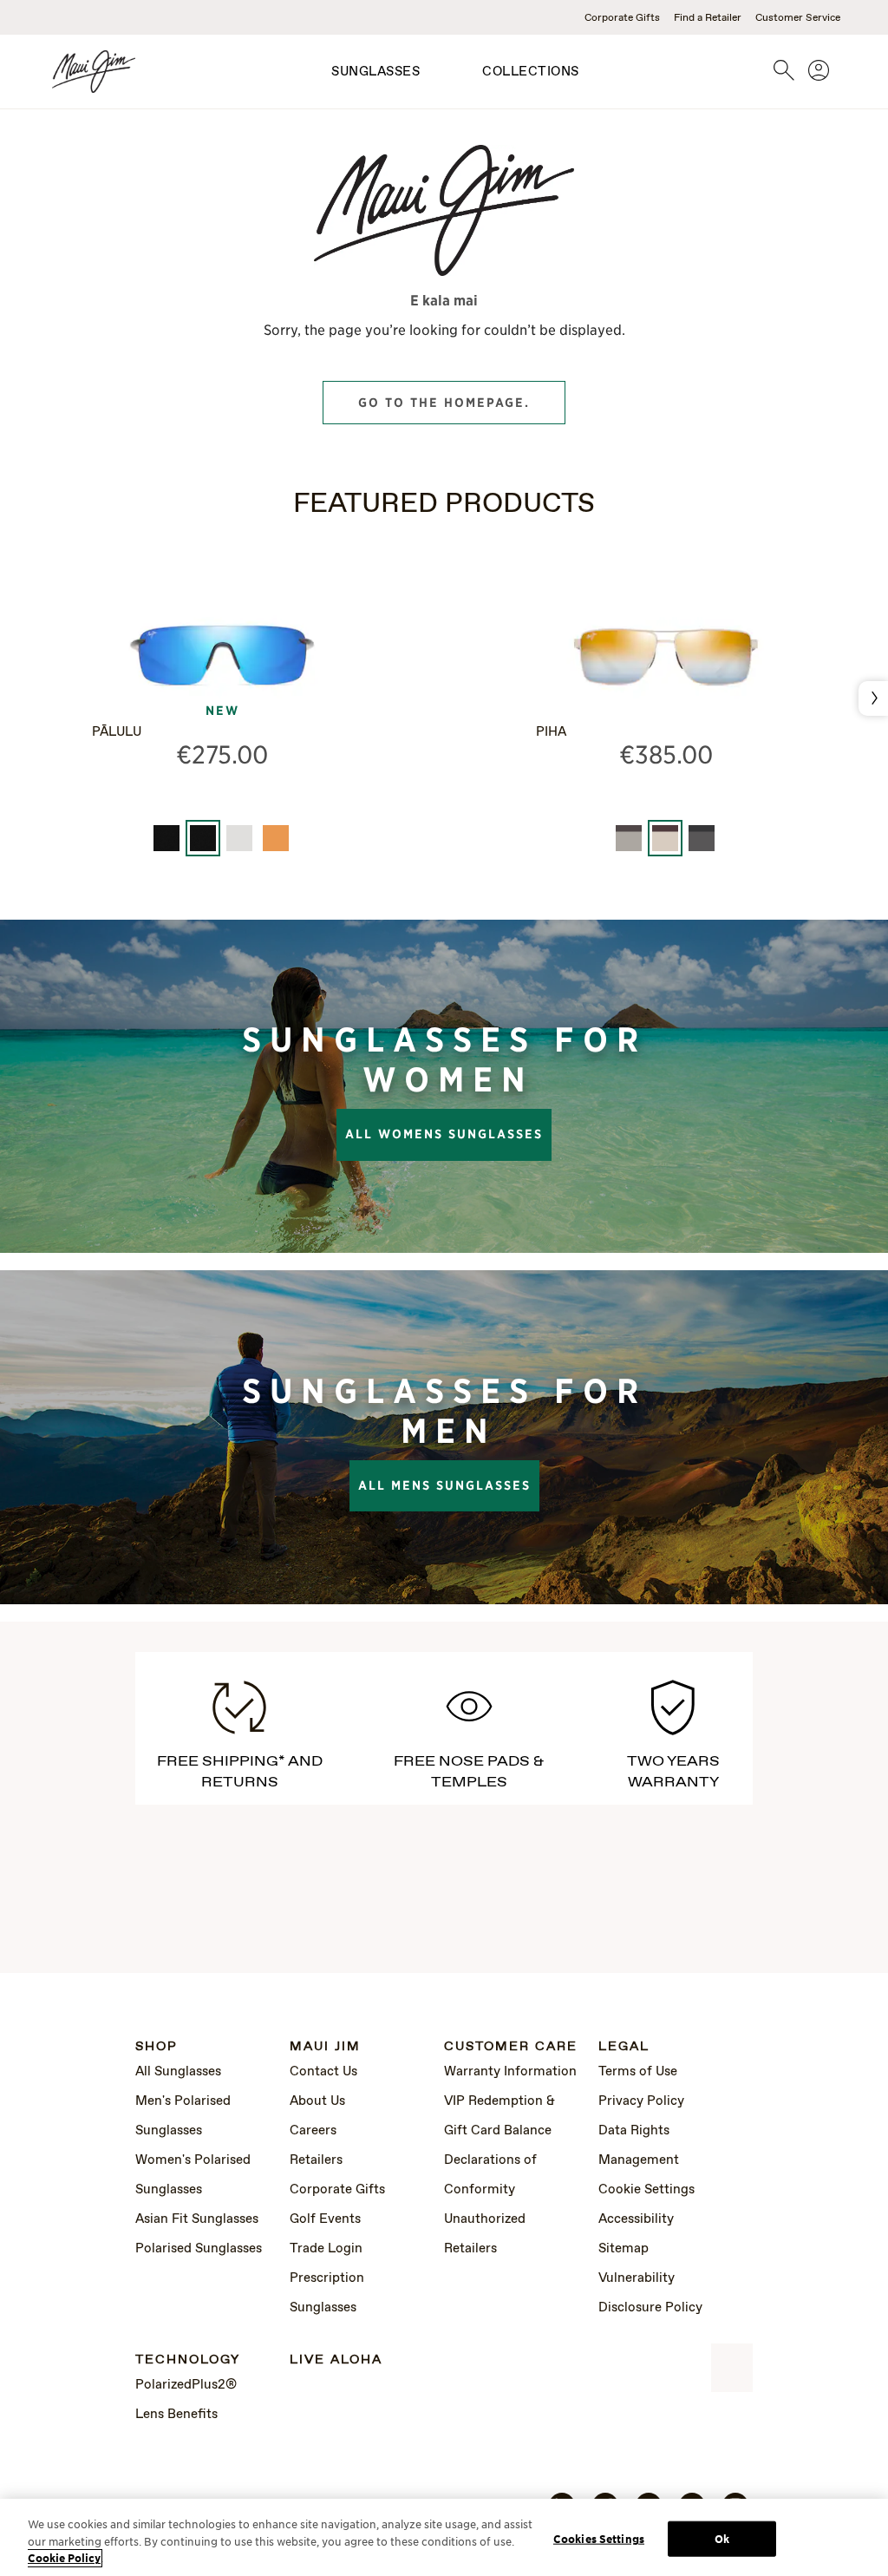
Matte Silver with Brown (629, 838)
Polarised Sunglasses (199, 2249)
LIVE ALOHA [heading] (336, 2360)
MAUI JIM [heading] (325, 2047)
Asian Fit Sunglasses (197, 2219)
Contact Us (323, 2072)
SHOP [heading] (157, 2047)
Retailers (316, 2160)
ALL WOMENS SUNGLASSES (444, 1134)
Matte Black (166, 838)
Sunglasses (375, 72)
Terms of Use (638, 2072)
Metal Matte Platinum (239, 838)
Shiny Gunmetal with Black (702, 838)
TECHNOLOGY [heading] (188, 2360)
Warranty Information (510, 2072)
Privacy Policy (641, 2101)
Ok (722, 2538)
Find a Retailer (708, 18)
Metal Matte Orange (276, 838)
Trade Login (326, 2249)
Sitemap (624, 2249)
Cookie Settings (646, 2190)
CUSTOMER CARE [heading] (511, 2047)
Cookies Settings (599, 2538)
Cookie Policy (64, 2558)
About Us (317, 2101)
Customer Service (798, 18)
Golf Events (325, 2219)
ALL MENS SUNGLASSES (444, 1485)
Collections (531, 72)
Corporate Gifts (622, 18)
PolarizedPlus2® (186, 2385)
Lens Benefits (176, 2415)
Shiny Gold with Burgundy (665, 838)
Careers (313, 2131)
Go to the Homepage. (444, 403)
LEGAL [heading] (624, 2047)
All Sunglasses (178, 2072)
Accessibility (636, 2219)
